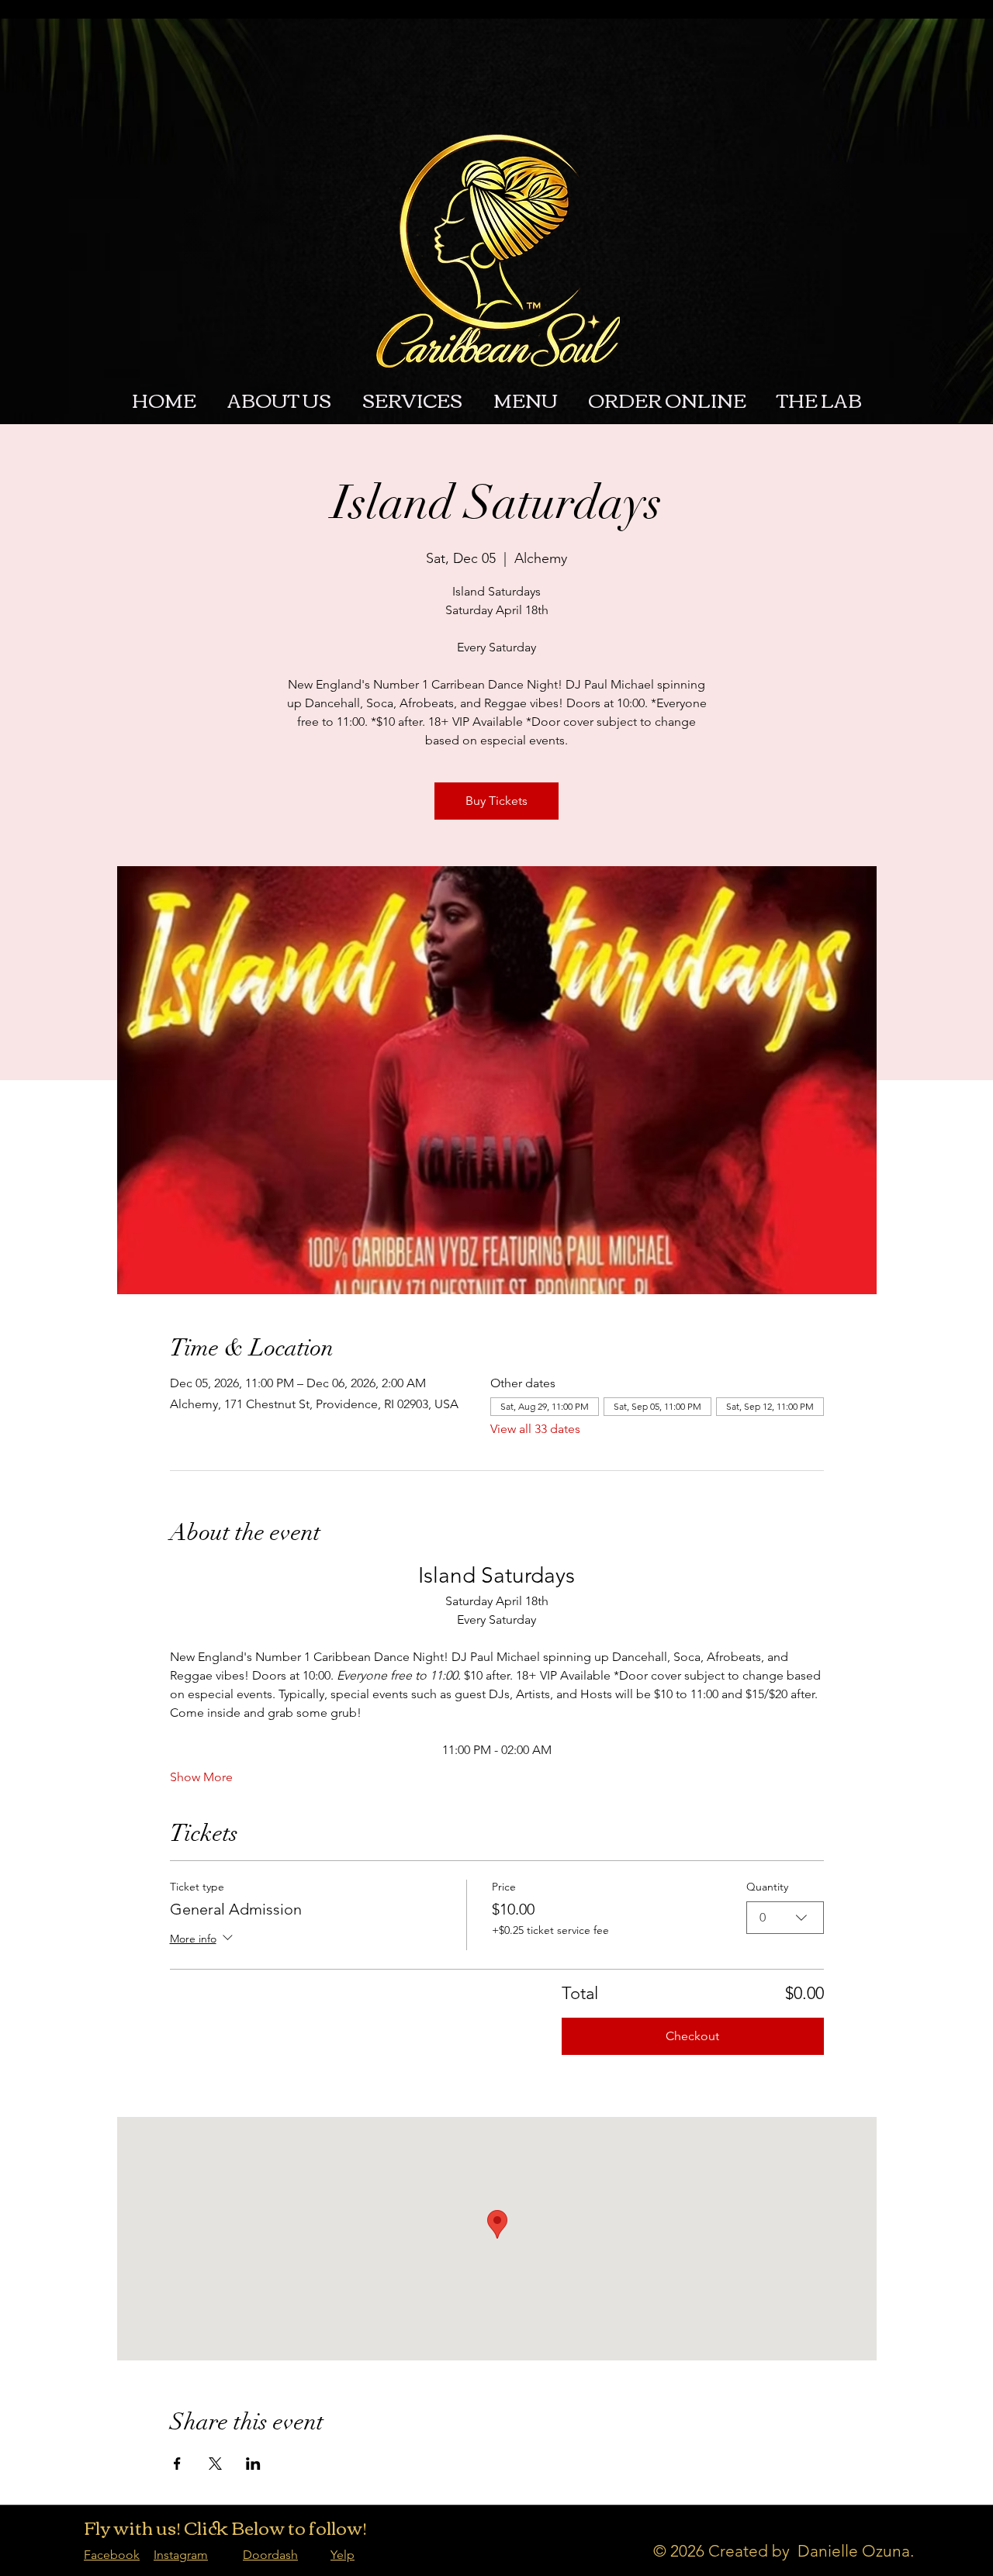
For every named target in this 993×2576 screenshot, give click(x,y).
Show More (201, 1777)
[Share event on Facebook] (177, 2464)
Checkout (692, 2036)
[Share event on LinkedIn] (253, 2464)
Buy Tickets (496, 801)
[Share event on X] (215, 2464)
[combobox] (785, 1918)
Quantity (767, 1887)
